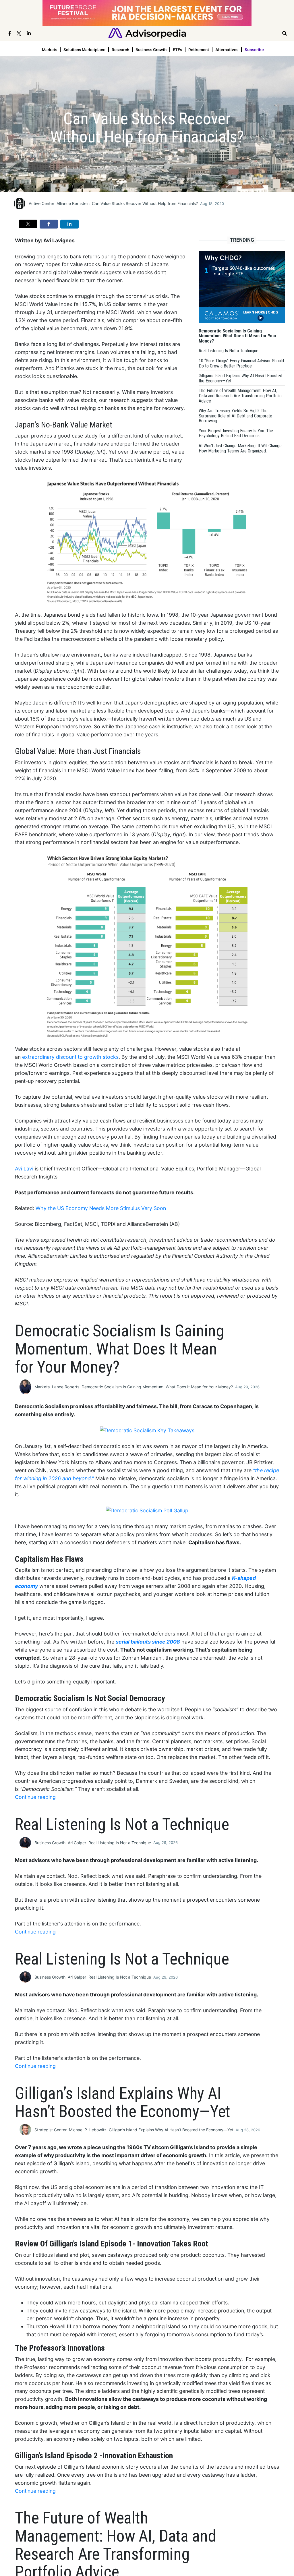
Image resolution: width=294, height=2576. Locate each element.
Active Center (41, 203)
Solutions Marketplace (84, 50)
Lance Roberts (66, 1387)
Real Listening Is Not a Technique (120, 1843)
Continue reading (35, 1797)
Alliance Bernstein (73, 203)
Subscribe (254, 50)
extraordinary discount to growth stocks (70, 1057)
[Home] (147, 33)
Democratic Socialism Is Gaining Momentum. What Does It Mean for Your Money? (157, 1387)
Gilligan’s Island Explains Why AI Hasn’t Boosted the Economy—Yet (171, 2130)
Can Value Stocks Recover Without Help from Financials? (145, 203)
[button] (28, 224)
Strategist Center (51, 2130)
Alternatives (227, 50)
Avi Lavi (24, 1169)
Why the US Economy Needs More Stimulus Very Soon (101, 1208)
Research (120, 50)
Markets (50, 50)
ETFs (177, 50)
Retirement (199, 50)
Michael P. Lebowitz (88, 2130)
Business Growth (151, 50)
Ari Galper (77, 1843)
